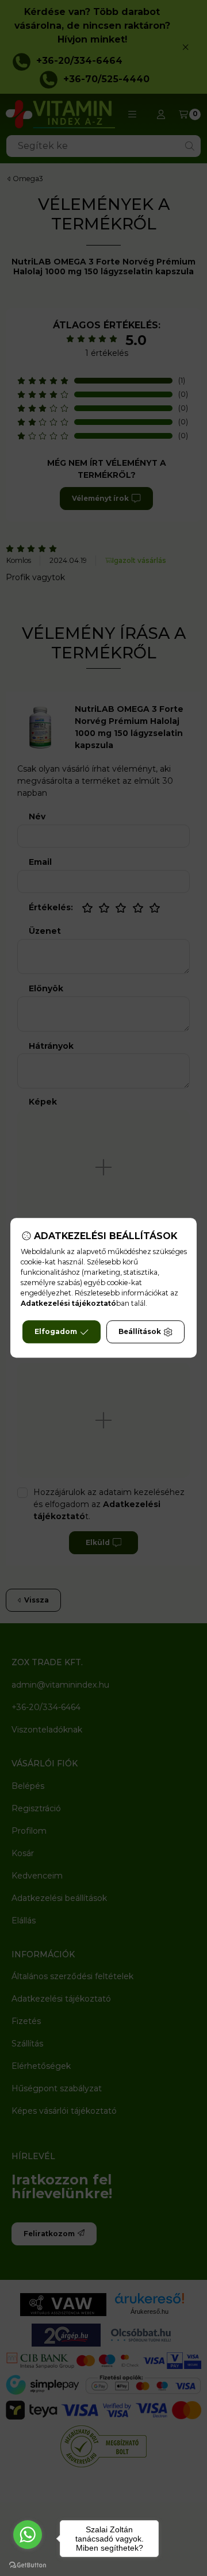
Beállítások (140, 1332)
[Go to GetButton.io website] (28, 2564)
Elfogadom (56, 1332)
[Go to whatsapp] (28, 2535)
